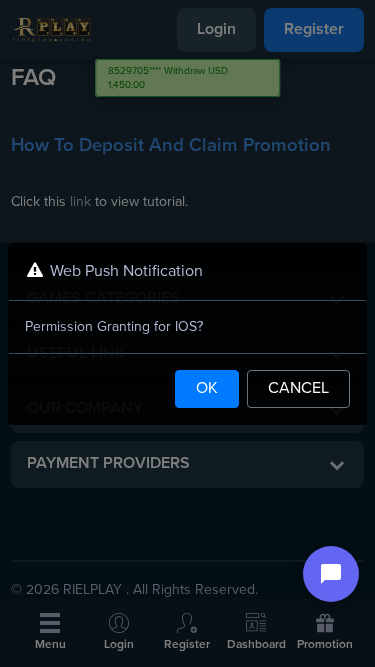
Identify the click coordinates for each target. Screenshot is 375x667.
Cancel (298, 389)
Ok (207, 389)
